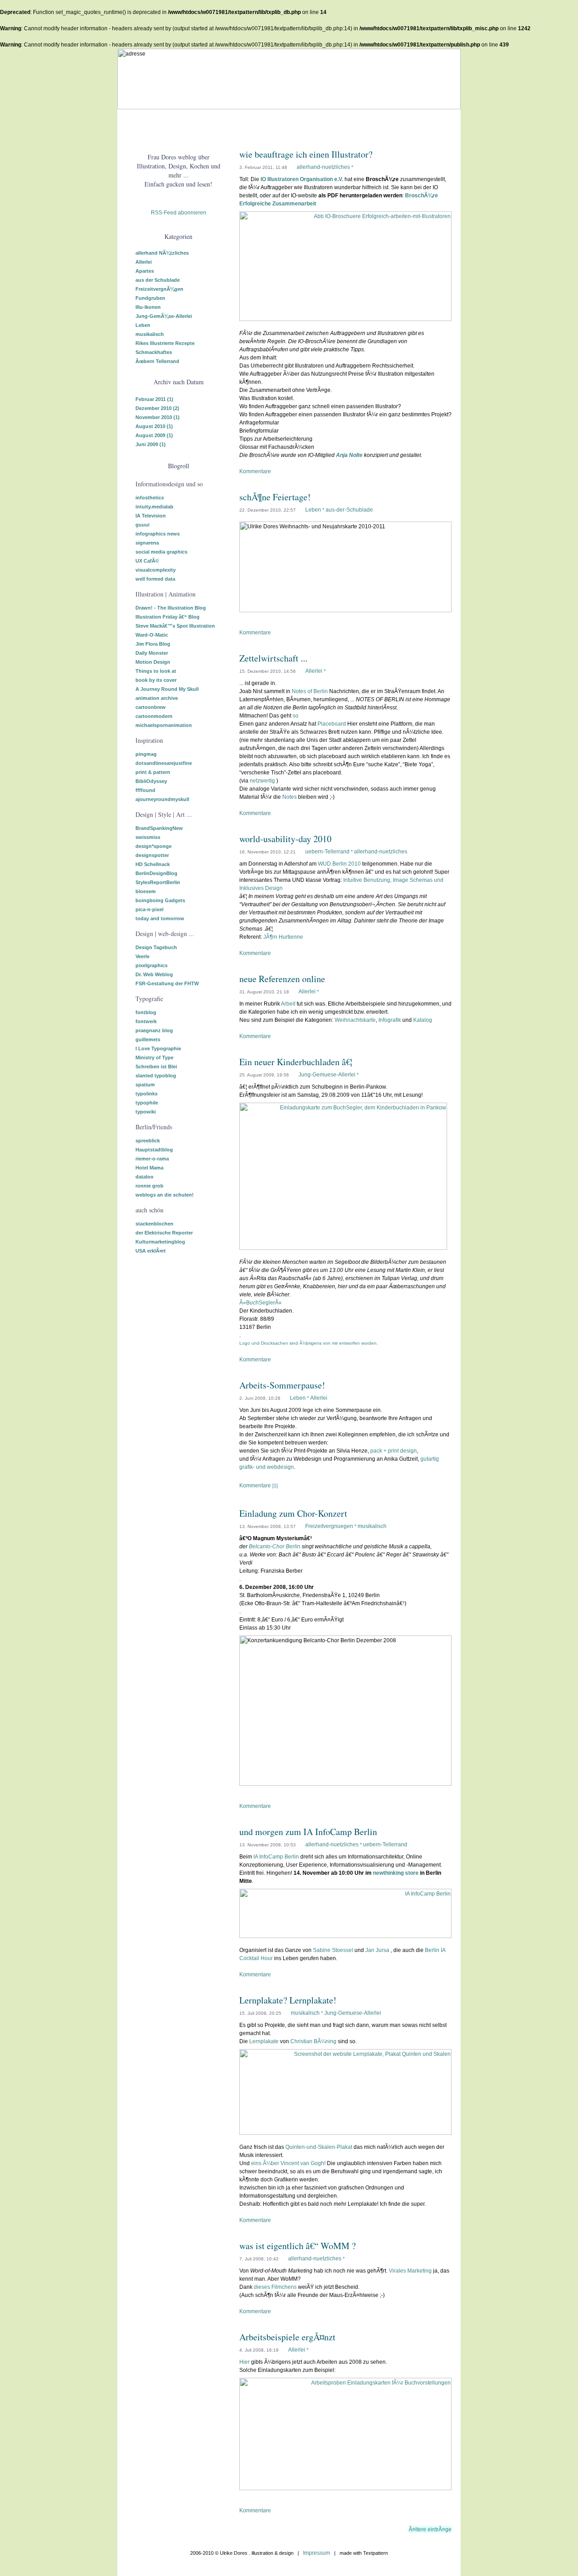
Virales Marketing (410, 2271)
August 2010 (154, 426)
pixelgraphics (151, 965)
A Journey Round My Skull (167, 689)
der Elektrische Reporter (164, 1233)
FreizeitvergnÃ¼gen (159, 289)
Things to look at (156, 671)
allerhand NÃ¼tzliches (162, 253)
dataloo (144, 1177)
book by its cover (156, 680)
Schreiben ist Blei (156, 1067)
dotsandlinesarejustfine (164, 763)
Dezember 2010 (157, 408)
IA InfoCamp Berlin (276, 1857)
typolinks (147, 1094)
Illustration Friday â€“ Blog (168, 617)
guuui (142, 525)
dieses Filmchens (275, 2287)
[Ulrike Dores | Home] (138, 122)
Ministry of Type (154, 1057)
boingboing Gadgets (160, 900)
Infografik (390, 1020)
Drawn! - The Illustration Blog (171, 608)
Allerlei (144, 262)
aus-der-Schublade (349, 510)
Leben (143, 325)
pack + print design (394, 1451)
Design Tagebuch (156, 947)
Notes (289, 797)
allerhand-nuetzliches (323, 167)
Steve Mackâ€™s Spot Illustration (175, 626)
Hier (245, 2362)
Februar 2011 (154, 399)
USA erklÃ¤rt (151, 1251)
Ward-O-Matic (152, 635)
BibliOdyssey (151, 781)
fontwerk (146, 1021)
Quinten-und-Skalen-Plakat (319, 2147)
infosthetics (150, 498)
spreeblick (148, 1141)
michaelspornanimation (164, 725)
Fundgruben (150, 298)
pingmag (146, 754)
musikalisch (150, 334)
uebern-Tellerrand (327, 852)
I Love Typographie (158, 1048)
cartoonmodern (154, 716)
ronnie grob (149, 1186)
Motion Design (153, 662)
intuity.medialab (154, 507)
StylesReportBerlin (158, 882)
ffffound (145, 790)
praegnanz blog (154, 1030)
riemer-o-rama (152, 1159)
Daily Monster (152, 653)
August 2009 (154, 435)
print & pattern (153, 772)
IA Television (151, 516)
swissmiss (148, 837)
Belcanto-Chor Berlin (275, 1547)
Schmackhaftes (154, 352)
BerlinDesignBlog (156, 873)
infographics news (158, 534)
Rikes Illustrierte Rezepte (165, 343)
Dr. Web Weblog (154, 974)
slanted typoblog (156, 1076)
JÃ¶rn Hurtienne (283, 937)
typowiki (146, 1112)
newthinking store (396, 1873)
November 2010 (158, 417)
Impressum (317, 2553)
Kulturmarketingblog (160, 1242)
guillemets (148, 1039)
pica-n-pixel (149, 909)
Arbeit (288, 1004)
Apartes (145, 271)
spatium (145, 1085)
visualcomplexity (156, 570)
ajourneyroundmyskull (162, 799)
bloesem (146, 891)
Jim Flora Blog (153, 644)
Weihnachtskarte (355, 1020)
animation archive (157, 698)
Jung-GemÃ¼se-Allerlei (164, 316)
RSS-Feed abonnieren (179, 213)
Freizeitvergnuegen (329, 1526)
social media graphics (161, 552)
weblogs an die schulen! (165, 1195)
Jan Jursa (377, 1950)
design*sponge (154, 846)
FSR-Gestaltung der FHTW (167, 983)
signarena (147, 543)
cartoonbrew (151, 707)
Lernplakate (264, 2041)
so (296, 716)
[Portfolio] (178, 122)
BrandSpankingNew (159, 828)
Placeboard (332, 724)
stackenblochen (154, 1224)
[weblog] (219, 122)
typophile (147, 1103)
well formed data (155, 579)
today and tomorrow (160, 918)
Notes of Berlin (310, 691)
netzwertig (262, 781)
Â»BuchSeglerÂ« (261, 1303)
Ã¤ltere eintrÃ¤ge (430, 2529)
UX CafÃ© (147, 561)
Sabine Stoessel (333, 1950)
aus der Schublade (158, 280)
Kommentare (255, 471)
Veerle (142, 956)
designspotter (152, 855)
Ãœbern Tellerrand (157, 361)
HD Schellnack (153, 864)
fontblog (146, 1012)
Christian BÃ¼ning (313, 2041)
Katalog (423, 1020)
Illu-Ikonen (148, 307)
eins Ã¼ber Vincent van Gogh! (288, 2163)
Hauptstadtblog (154, 1150)
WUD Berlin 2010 (339, 864)
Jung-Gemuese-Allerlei (327, 1075)
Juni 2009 (151, 444)
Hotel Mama (149, 1168)
